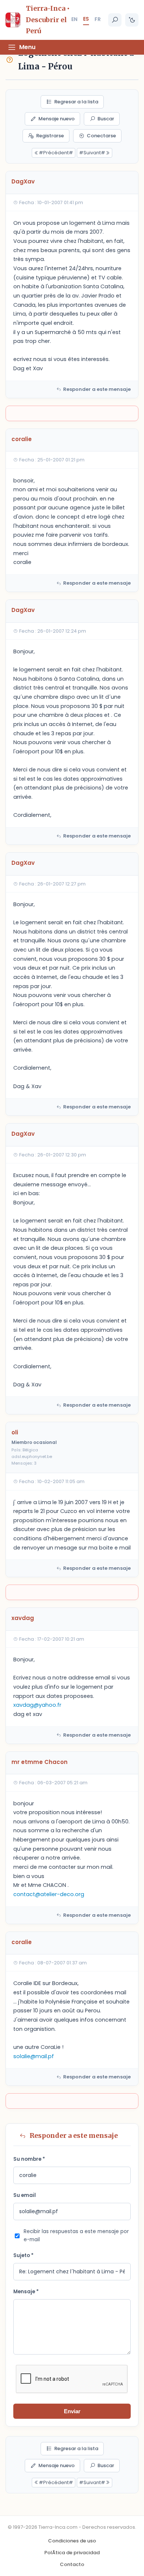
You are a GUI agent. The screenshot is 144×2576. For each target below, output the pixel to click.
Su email (25, 2195)
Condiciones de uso (72, 2541)
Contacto (72, 2564)
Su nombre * (29, 2159)
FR (98, 19)
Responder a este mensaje (97, 389)
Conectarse (101, 136)
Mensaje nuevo (56, 119)
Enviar (72, 2411)
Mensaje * (26, 2292)
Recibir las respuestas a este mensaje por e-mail (76, 2236)
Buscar (106, 119)
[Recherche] (115, 20)
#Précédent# (56, 153)
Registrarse (50, 136)
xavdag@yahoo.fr (37, 1705)
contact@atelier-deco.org (49, 1894)
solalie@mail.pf (34, 2056)
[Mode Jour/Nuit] (132, 20)
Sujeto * (23, 2255)
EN (74, 19)
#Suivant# (92, 153)
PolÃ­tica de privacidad (72, 2553)
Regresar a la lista (76, 102)
